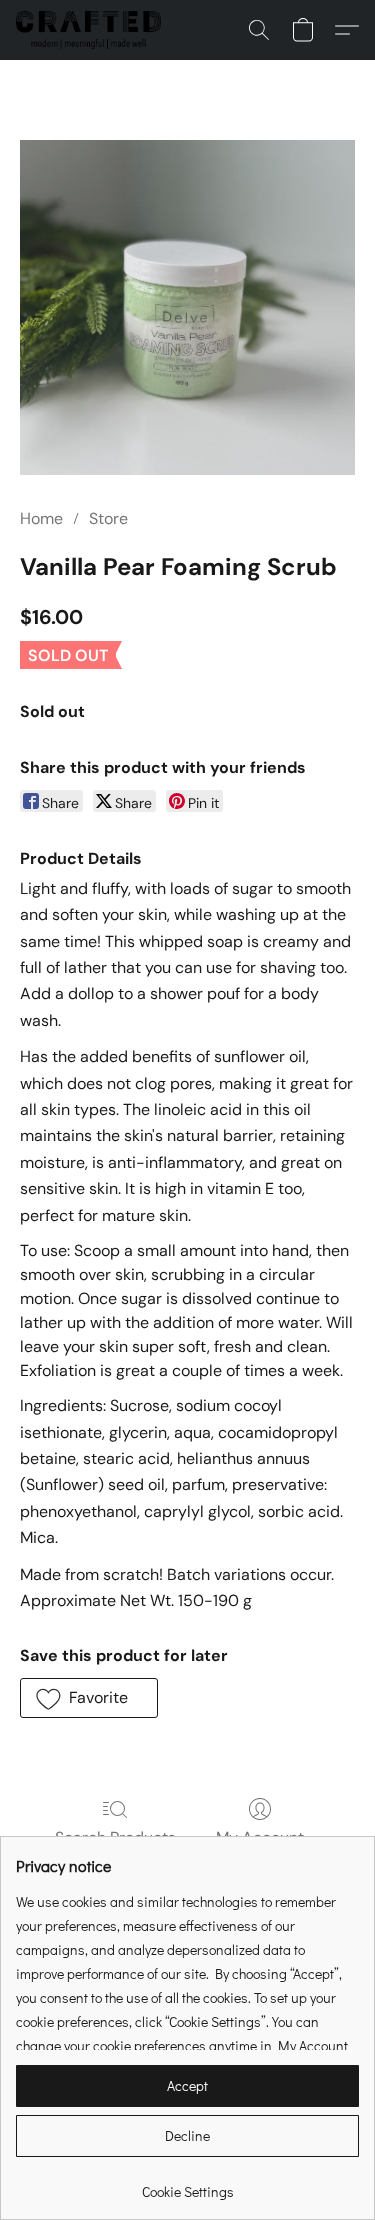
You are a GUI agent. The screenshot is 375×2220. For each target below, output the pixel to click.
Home (41, 518)
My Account (260, 1837)
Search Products (115, 1837)
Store (108, 518)
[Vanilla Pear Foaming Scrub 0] (187, 307)
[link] (187, 2184)
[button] (92, 30)
